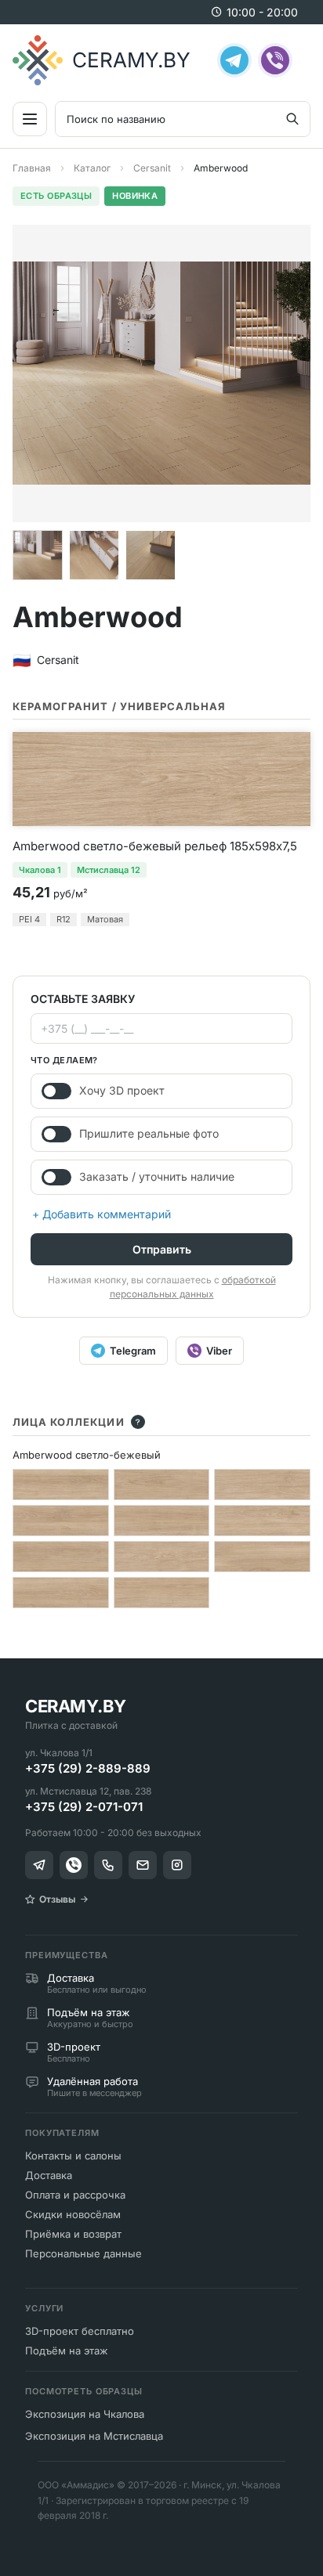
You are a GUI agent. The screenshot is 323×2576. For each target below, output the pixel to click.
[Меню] (30, 119)
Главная (32, 168)
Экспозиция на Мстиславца (94, 2436)
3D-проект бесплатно (80, 2331)
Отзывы (57, 1899)
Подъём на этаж (67, 2351)
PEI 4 (29, 919)
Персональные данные (83, 2253)
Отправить (162, 1249)
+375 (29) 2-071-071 (84, 1807)
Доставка (49, 2175)
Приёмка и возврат (73, 2234)
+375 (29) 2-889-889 (88, 1768)
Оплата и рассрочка (75, 2195)
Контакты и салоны (73, 2156)
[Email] (143, 1865)
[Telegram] (234, 60)
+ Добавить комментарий (102, 1214)
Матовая (105, 919)
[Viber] (275, 60)
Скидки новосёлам (73, 2214)
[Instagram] (177, 1865)
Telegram (133, 1351)
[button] (38, 555)
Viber (219, 1351)
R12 (64, 919)
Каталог (92, 168)
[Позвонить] (108, 1865)
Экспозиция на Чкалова (85, 2414)
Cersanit (152, 168)
